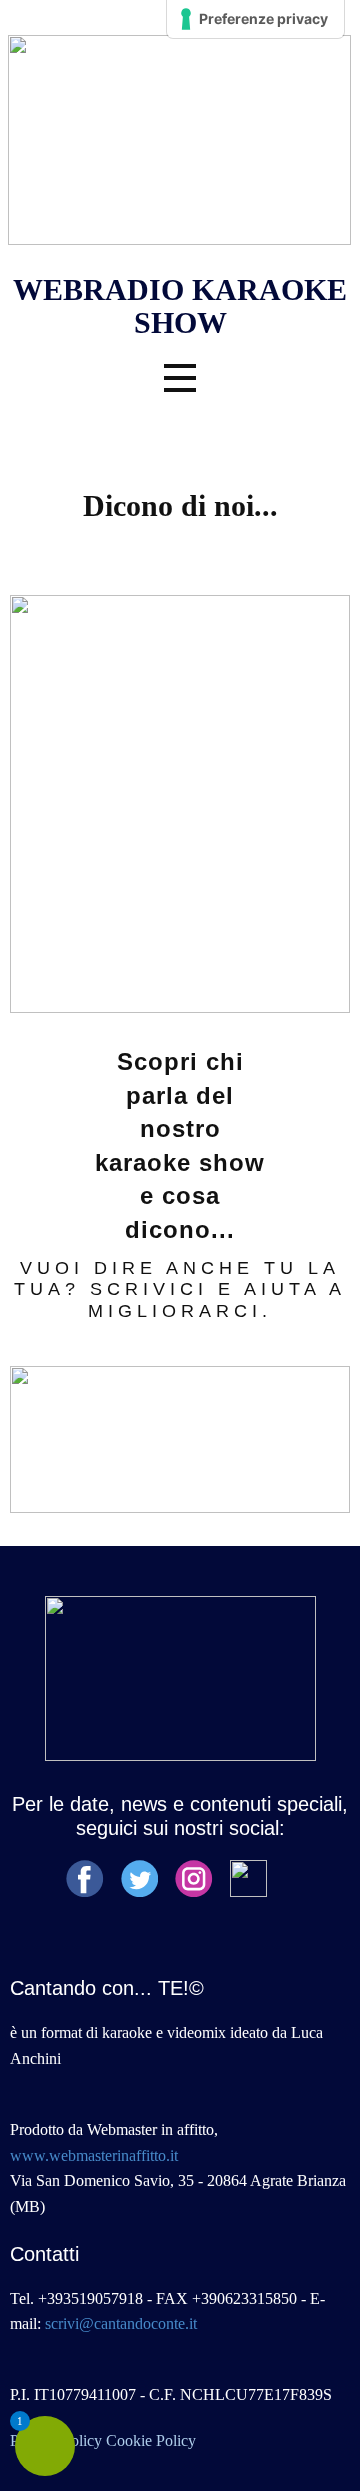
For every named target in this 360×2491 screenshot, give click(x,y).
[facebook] (85, 1878)
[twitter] (140, 1878)
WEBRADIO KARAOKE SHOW (180, 306)
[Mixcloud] (249, 1878)
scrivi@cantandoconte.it (121, 2323)
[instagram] (194, 1878)
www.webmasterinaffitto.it (94, 2155)
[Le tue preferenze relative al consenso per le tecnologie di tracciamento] (255, 19)
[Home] (179, 140)
